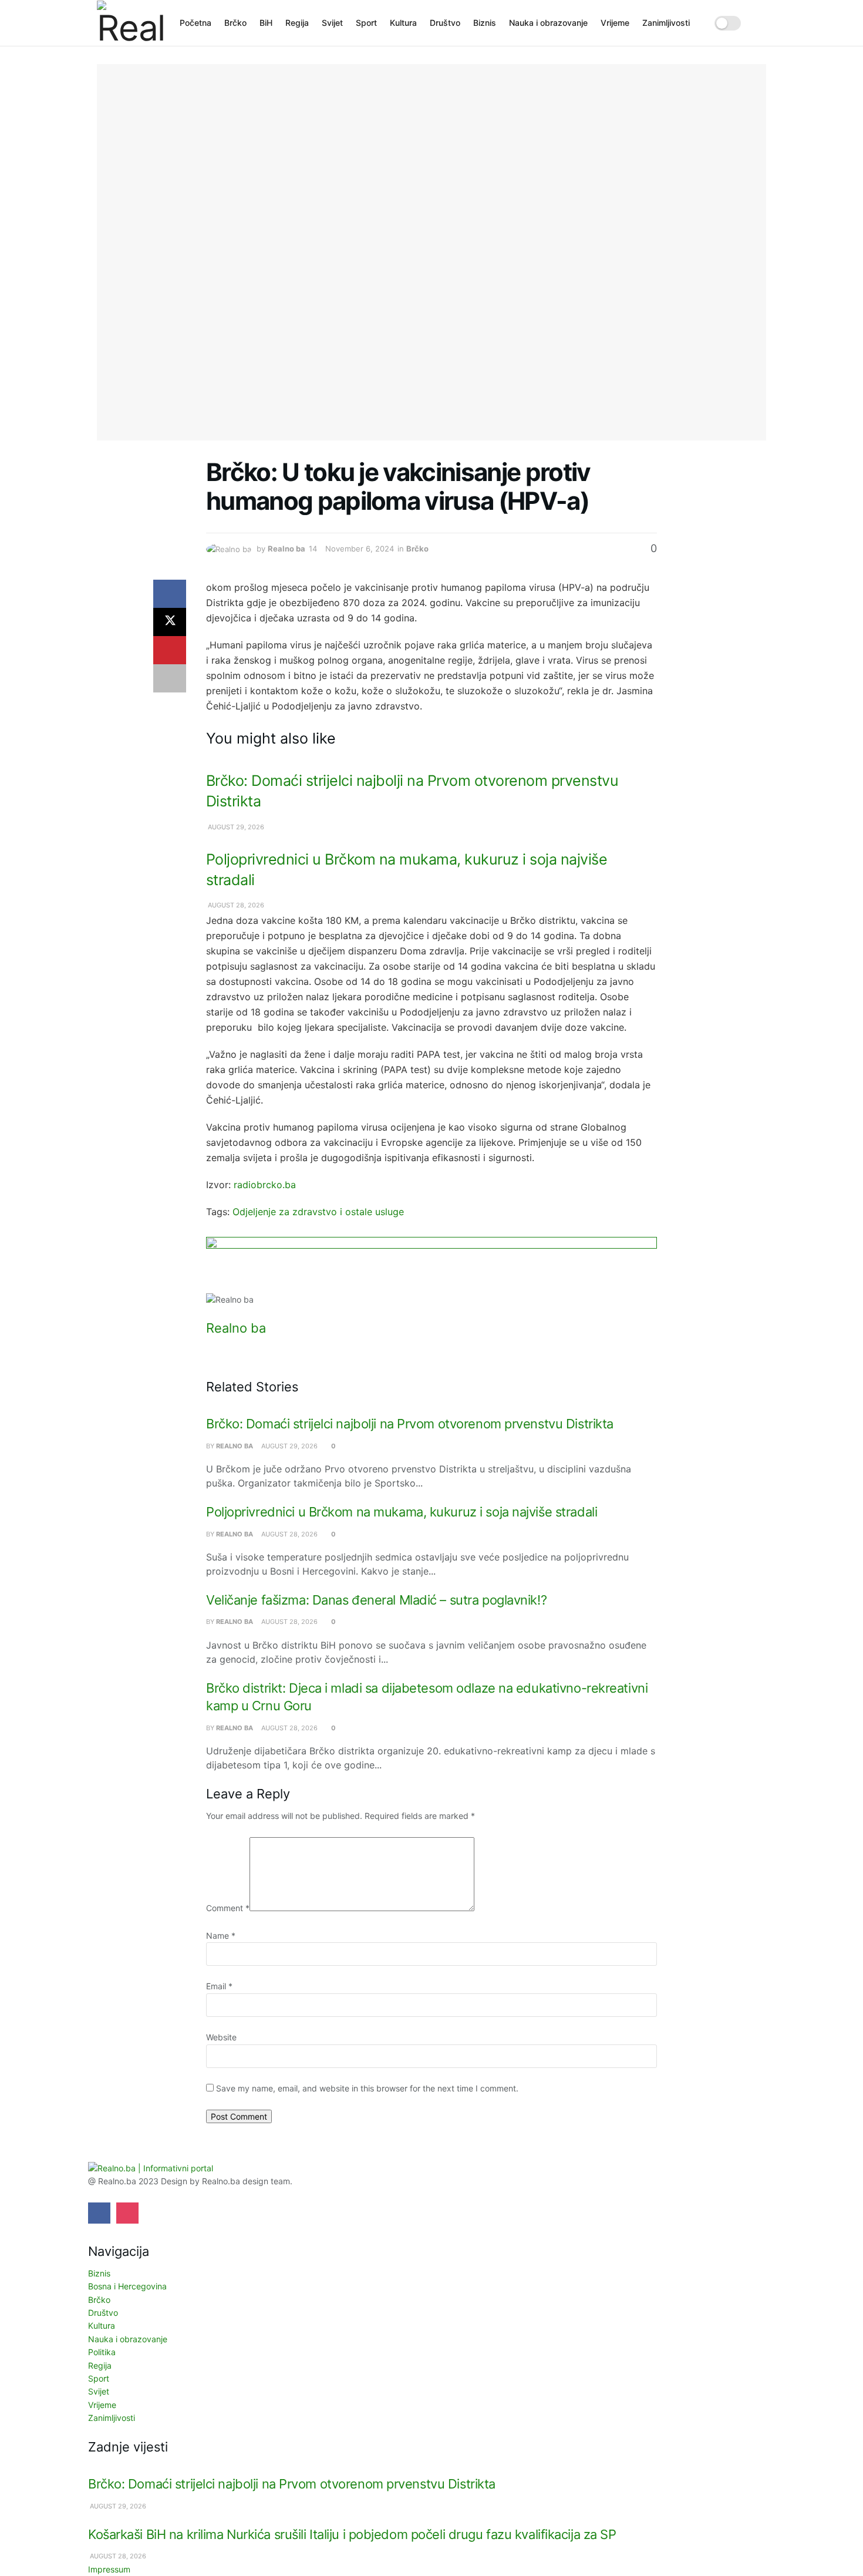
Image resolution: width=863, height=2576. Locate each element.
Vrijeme (615, 23)
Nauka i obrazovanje (548, 23)
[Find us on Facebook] (99, 2213)
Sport (366, 23)
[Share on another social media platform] (170, 678)
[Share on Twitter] (170, 622)
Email (219, 1986)
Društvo (445, 23)
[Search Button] (762, 23)
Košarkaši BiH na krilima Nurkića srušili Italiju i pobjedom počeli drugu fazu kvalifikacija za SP (352, 2534)
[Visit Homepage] (130, 23)
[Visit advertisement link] (431, 1265)
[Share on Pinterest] (170, 650)
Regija (297, 23)
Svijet (332, 23)
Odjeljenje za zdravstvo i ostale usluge (318, 1212)
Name (221, 1936)
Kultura (403, 23)
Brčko (235, 23)
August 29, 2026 (235, 827)
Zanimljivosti (666, 23)
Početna (195, 23)
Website (221, 2037)
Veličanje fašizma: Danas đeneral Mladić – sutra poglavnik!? (376, 1600)
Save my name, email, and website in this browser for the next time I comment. (367, 2088)
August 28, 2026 (235, 905)
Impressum (109, 2569)
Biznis (485, 23)
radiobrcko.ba (265, 1185)
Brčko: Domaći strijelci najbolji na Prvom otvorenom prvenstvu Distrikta (410, 1424)
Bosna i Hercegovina (127, 2286)
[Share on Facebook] (170, 594)
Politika (102, 2352)
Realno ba (286, 549)
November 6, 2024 (360, 549)
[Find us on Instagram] (127, 2213)
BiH (266, 23)
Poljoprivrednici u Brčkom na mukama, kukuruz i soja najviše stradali (402, 1512)
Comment (228, 1908)
